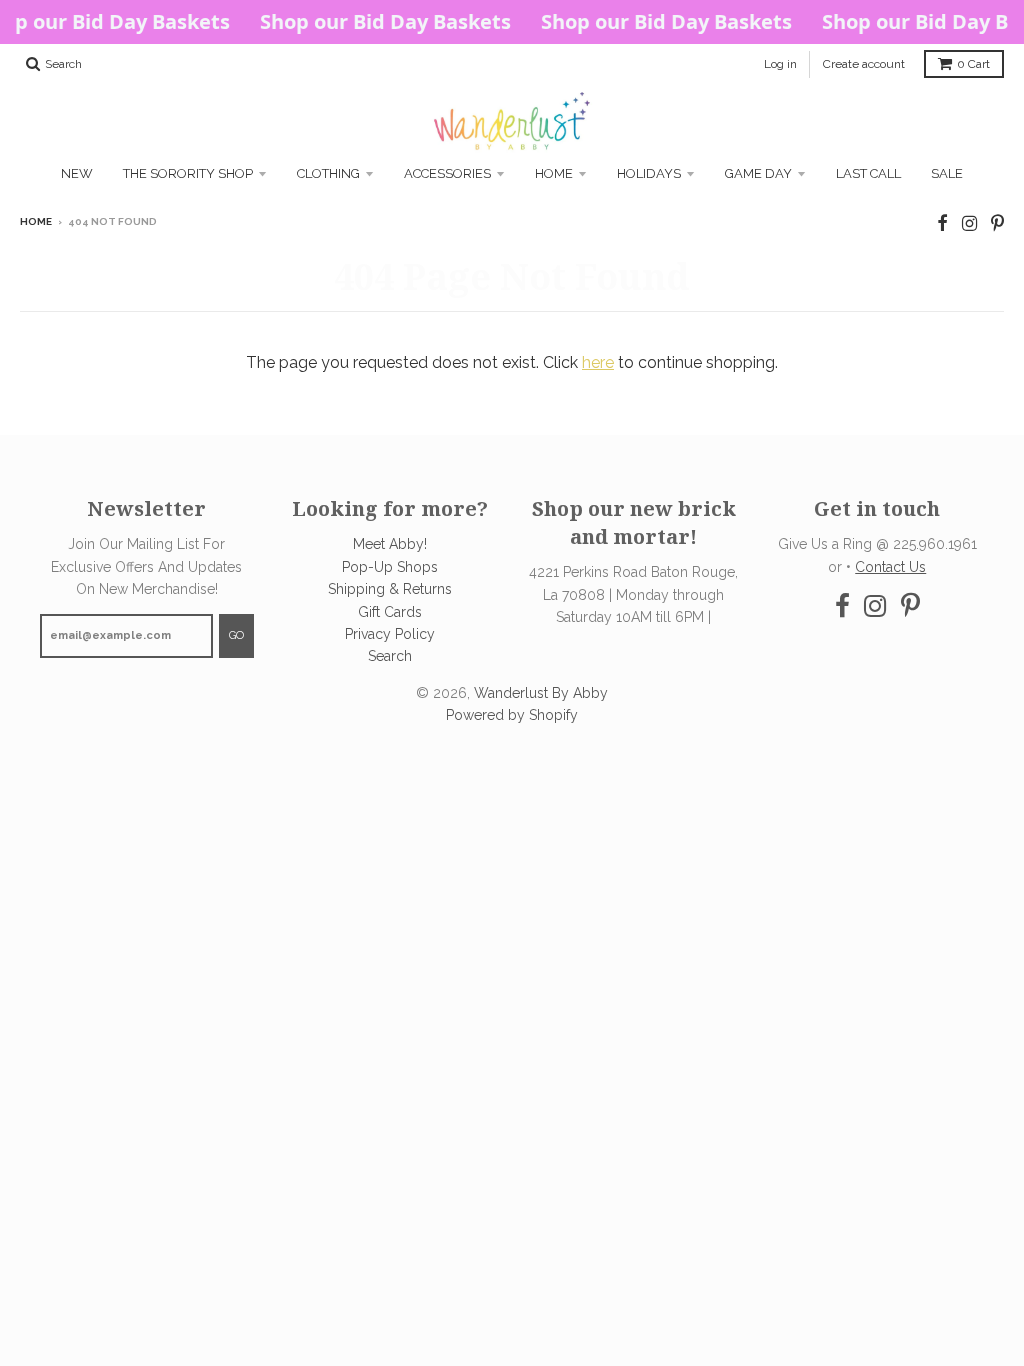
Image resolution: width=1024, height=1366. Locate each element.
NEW (77, 173)
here (598, 362)
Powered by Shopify (512, 715)
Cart (973, 64)
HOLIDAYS (649, 173)
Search (390, 656)
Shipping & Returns (390, 589)
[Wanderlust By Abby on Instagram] (969, 223)
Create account (864, 64)
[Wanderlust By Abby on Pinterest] (997, 223)
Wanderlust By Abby (541, 693)
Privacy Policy (390, 634)
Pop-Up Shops (390, 567)
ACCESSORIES (447, 173)
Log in (780, 64)
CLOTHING (328, 173)
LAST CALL (868, 173)
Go (236, 635)
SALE (947, 173)
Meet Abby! (390, 544)
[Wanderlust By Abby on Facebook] (942, 223)
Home (554, 173)
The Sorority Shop (188, 173)
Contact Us (890, 567)
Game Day (758, 173)
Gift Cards (390, 612)
